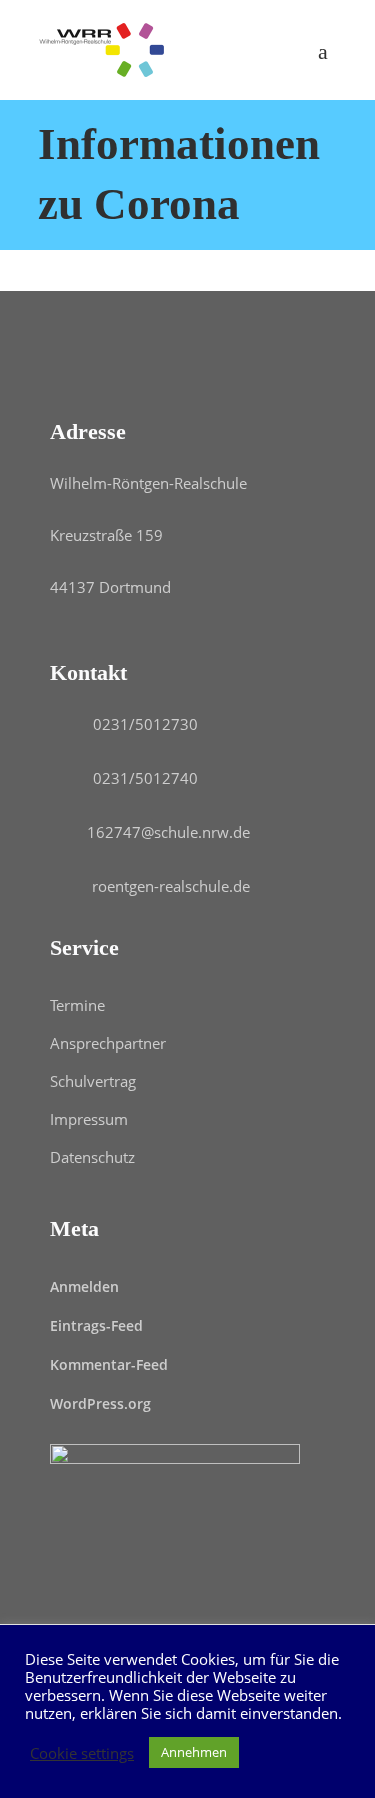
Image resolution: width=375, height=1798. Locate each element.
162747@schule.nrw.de (168, 832)
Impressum (89, 1119)
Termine (77, 1005)
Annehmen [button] (194, 1752)
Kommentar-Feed (109, 1364)
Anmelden (84, 1286)
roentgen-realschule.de (171, 886)
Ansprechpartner (108, 1043)
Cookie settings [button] (82, 1753)
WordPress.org (100, 1403)
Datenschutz (92, 1157)
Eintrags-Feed (96, 1325)
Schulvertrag (93, 1081)
